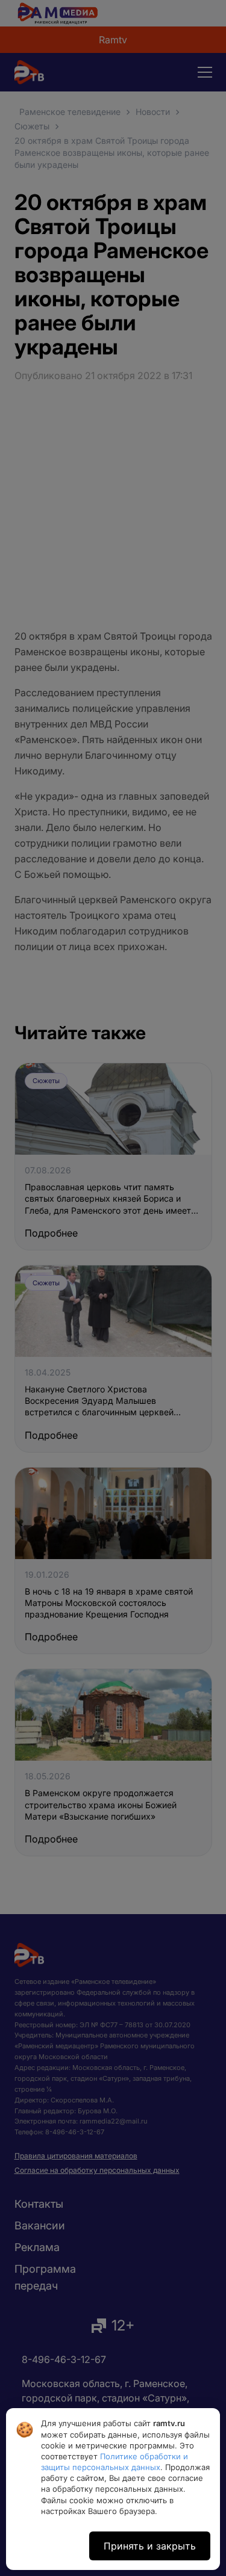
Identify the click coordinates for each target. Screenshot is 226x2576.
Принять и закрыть (150, 2546)
